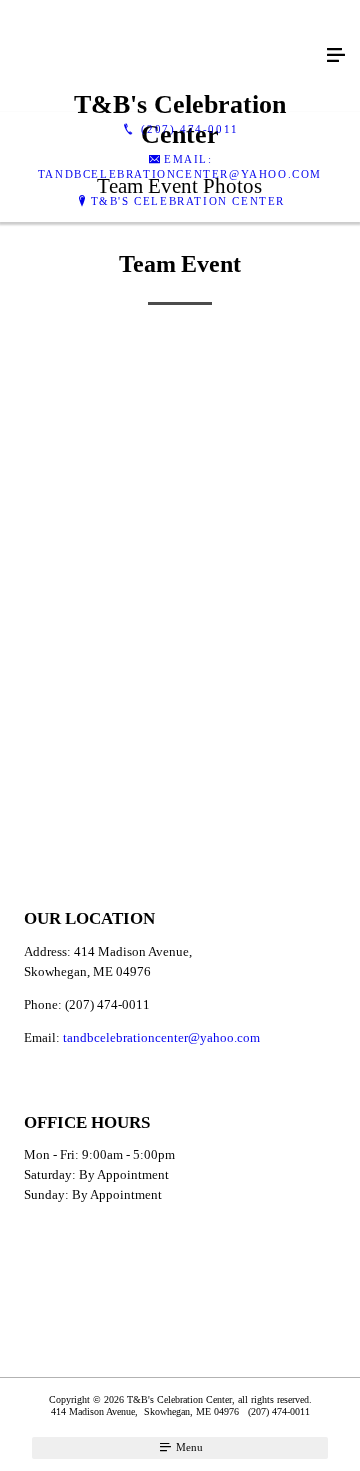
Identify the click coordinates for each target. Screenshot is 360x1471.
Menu (188, 1447)
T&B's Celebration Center (188, 201)
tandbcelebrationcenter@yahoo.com (161, 1037)
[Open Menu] (336, 56)
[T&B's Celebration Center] (160, 56)
